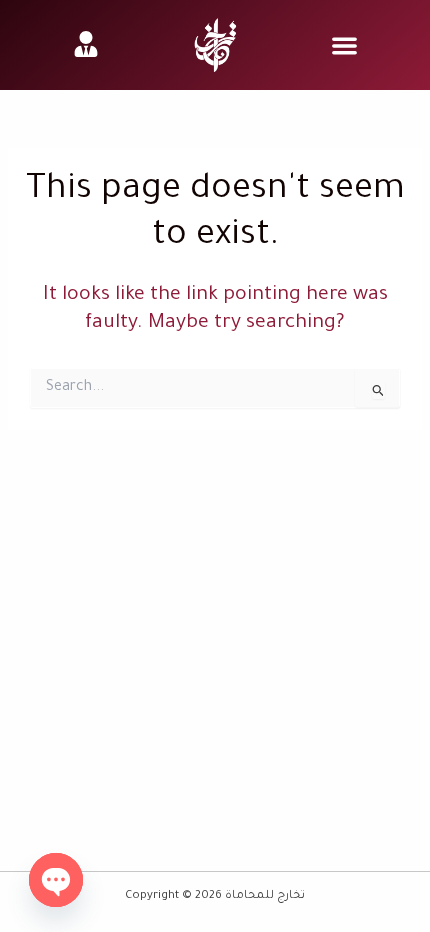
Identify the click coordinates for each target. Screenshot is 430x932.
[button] (344, 45)
